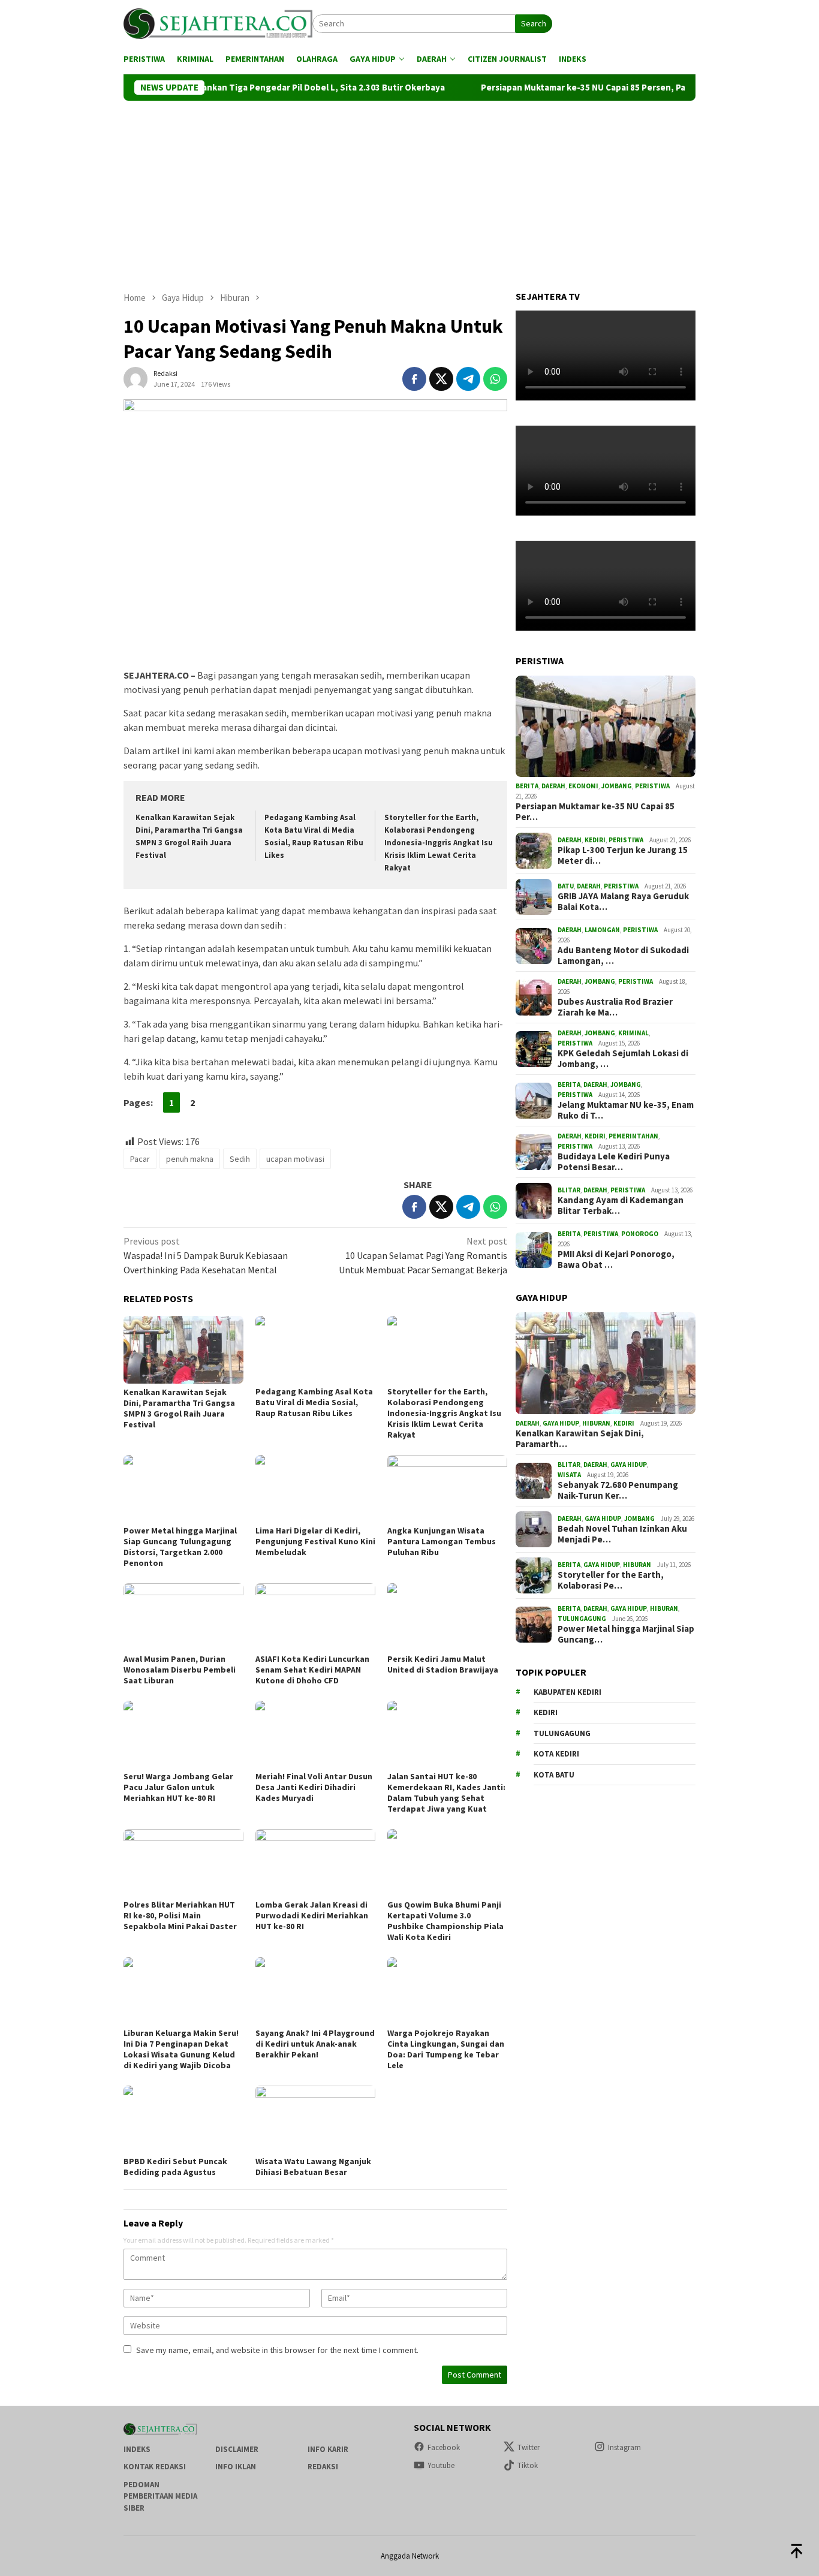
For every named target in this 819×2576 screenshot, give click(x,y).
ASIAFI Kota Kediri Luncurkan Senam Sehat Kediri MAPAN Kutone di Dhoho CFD (312, 1670)
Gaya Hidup (561, 1423)
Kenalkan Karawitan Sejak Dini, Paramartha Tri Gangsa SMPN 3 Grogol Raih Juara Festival (179, 1408)
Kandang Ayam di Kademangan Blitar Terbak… (621, 1206)
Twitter (529, 2447)
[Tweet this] (441, 379)
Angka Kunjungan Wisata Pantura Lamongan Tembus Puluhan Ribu (442, 1541)
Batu (566, 886)
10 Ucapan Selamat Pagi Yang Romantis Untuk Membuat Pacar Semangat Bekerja (423, 1255)
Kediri (595, 840)
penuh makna (190, 1159)
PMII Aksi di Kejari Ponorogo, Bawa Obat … (616, 1260)
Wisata (569, 1475)
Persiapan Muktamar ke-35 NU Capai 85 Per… (595, 812)
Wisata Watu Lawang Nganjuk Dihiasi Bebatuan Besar (313, 2167)
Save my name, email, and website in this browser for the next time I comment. (277, 2350)
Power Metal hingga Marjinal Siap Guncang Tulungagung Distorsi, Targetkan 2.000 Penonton (180, 1547)
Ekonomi (583, 786)
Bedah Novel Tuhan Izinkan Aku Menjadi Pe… (622, 1535)
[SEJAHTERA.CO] (218, 23)
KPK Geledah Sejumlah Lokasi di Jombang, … (623, 1059)
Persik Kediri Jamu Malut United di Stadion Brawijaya (444, 1664)
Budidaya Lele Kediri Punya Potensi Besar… (614, 1162)
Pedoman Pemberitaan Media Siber (160, 2496)
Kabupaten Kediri (567, 1692)
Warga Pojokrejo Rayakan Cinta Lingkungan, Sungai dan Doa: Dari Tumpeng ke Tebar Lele (446, 2049)
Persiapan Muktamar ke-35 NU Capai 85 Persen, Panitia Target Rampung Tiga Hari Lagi (589, 88)
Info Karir (328, 2449)
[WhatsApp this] (495, 379)
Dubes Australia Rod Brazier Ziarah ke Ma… (615, 1007)
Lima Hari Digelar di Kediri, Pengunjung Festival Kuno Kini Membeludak (315, 1541)
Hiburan (596, 1423)
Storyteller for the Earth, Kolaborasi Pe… (611, 1581)
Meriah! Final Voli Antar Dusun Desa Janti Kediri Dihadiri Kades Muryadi (314, 1787)
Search (534, 23)
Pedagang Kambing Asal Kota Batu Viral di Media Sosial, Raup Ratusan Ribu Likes (314, 1402)
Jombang (617, 786)
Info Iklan (236, 2467)
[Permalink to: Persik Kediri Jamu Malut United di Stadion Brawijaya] (447, 1617)
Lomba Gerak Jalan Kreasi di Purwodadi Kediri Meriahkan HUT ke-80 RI (312, 1915)
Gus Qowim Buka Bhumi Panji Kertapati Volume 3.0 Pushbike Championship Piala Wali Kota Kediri (445, 1921)
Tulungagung (582, 1619)
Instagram (624, 2447)
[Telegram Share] (468, 379)
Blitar (569, 1190)
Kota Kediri (556, 1754)
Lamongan (602, 930)
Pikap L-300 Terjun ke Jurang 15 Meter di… (623, 856)
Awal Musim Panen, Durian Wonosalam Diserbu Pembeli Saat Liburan (180, 1670)
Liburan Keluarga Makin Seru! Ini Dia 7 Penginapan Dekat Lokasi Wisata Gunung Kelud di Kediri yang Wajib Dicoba (181, 2049)
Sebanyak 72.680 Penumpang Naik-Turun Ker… (618, 1490)
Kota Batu (554, 1775)
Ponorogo (640, 1234)
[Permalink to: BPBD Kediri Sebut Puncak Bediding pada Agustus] (183, 2119)
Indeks (137, 2449)
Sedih (240, 1159)
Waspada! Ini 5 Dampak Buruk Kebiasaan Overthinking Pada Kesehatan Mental (206, 1255)
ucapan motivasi (295, 1159)
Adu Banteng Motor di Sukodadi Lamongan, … (623, 956)
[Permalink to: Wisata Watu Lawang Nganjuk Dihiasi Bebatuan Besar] (315, 2119)
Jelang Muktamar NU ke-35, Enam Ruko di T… (626, 1110)
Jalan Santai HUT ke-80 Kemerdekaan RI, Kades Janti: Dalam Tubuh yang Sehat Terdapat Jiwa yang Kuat (446, 1792)
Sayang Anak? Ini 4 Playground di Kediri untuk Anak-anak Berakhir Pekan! (315, 2044)
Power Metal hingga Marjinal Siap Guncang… (626, 1634)
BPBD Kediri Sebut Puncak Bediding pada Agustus (175, 2167)
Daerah (553, 786)
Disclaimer (237, 2449)
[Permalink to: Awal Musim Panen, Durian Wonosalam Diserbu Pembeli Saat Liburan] (183, 1617)
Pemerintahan (633, 1136)
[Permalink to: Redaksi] (136, 378)
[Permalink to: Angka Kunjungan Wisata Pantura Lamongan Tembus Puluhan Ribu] (447, 1489)
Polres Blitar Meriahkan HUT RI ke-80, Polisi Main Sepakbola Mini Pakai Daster (180, 1915)
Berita (527, 786)
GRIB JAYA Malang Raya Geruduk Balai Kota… (623, 902)
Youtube (441, 2465)
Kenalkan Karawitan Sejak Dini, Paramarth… (580, 1439)
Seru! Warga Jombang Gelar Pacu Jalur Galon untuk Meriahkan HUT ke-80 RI (178, 1787)
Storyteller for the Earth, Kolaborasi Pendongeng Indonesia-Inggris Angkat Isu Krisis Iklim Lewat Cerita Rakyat (439, 843)
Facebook (444, 2447)
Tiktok (528, 2465)
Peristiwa (652, 786)
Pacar (140, 1159)
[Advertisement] (409, 191)
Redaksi (323, 2467)
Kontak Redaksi (155, 2467)
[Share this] (414, 379)
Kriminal (633, 1033)
